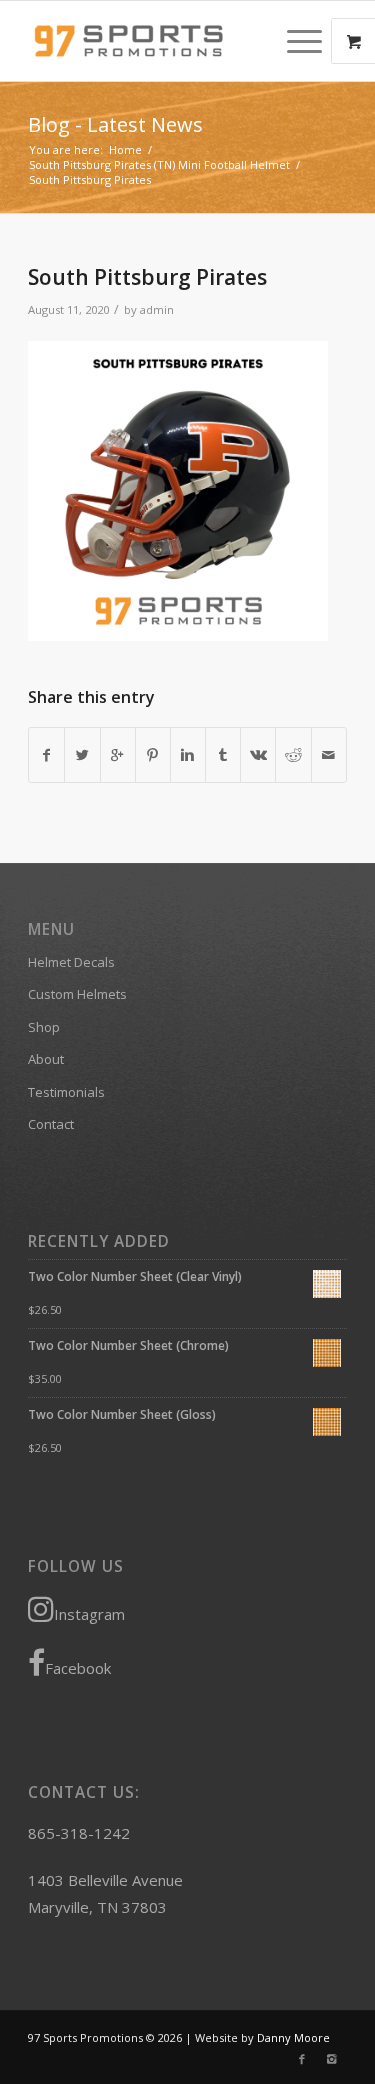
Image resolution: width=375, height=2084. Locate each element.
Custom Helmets (77, 994)
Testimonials (66, 1092)
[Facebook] (302, 2059)
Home (125, 149)
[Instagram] (332, 2059)
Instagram (89, 1614)
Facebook (78, 1668)
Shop (44, 1027)
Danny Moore (293, 2037)
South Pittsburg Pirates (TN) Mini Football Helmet (159, 164)
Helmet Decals (71, 962)
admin (157, 309)
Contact (51, 1124)
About (46, 1059)
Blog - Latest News (115, 124)
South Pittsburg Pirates (147, 277)
